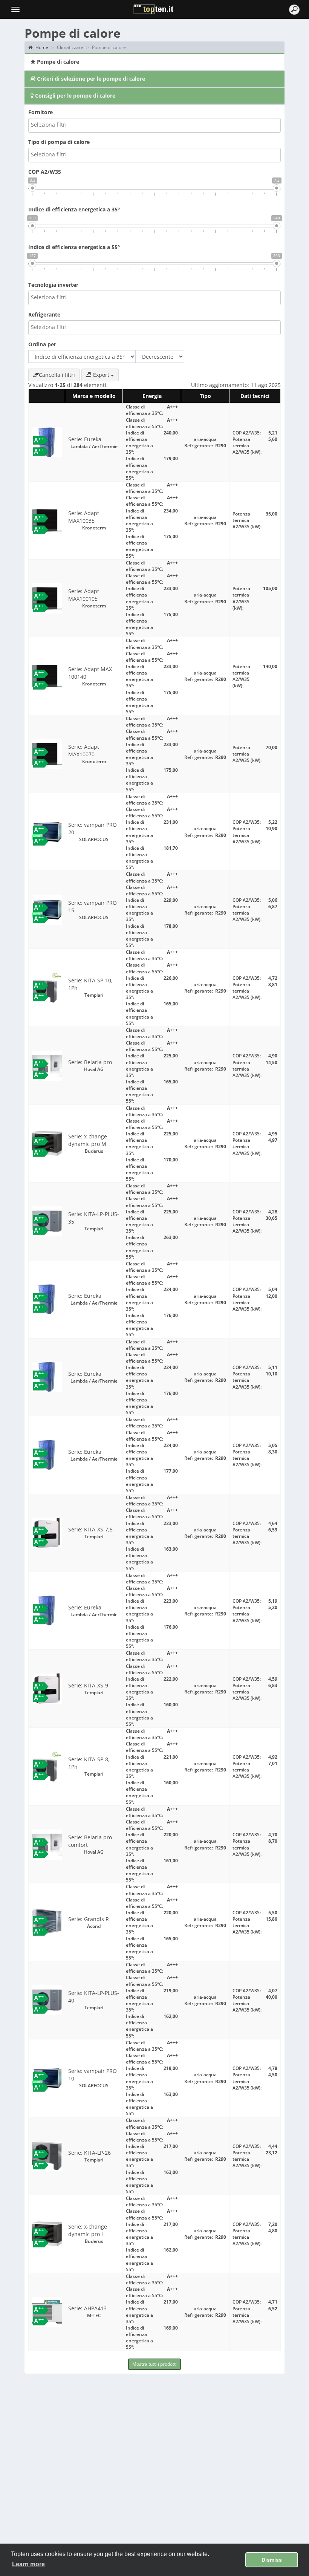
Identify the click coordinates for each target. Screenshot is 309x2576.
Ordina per (42, 344)
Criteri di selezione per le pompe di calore (90, 79)
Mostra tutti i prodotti (154, 2364)
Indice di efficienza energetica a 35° (74, 209)
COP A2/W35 (45, 172)
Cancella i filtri (57, 375)
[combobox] (154, 125)
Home (41, 47)
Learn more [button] (28, 2564)
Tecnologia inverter (53, 285)
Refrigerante (44, 314)
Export (101, 375)
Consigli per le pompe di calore (74, 96)
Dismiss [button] (272, 2560)
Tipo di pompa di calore (59, 142)
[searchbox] (65, 124)
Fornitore (41, 112)
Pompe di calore (57, 62)
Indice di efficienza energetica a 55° (74, 247)
